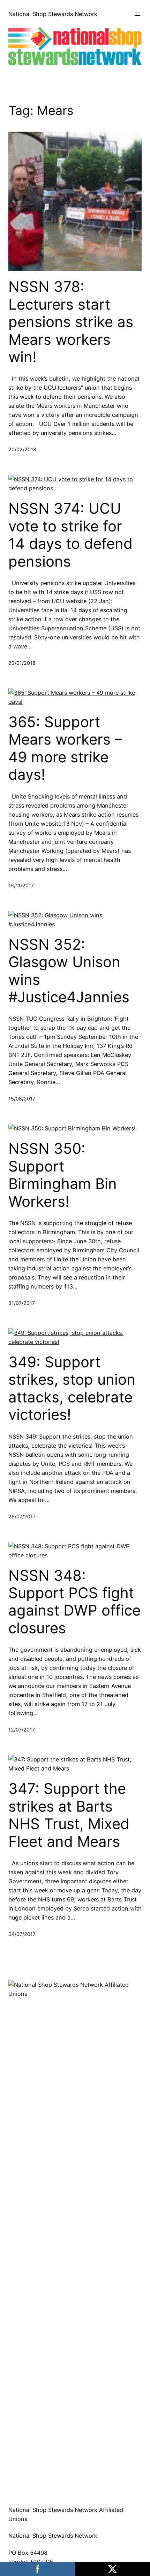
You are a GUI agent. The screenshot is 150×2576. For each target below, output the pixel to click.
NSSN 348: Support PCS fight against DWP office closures (74, 1602)
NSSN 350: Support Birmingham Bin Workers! (63, 1175)
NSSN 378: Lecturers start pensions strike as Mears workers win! (71, 322)
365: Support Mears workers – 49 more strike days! (65, 748)
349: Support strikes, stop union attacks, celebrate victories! (72, 1388)
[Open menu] (137, 14)
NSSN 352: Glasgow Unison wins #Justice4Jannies (69, 971)
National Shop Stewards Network (53, 14)
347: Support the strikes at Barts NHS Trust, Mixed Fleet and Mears (69, 1815)
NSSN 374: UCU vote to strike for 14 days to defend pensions (70, 535)
